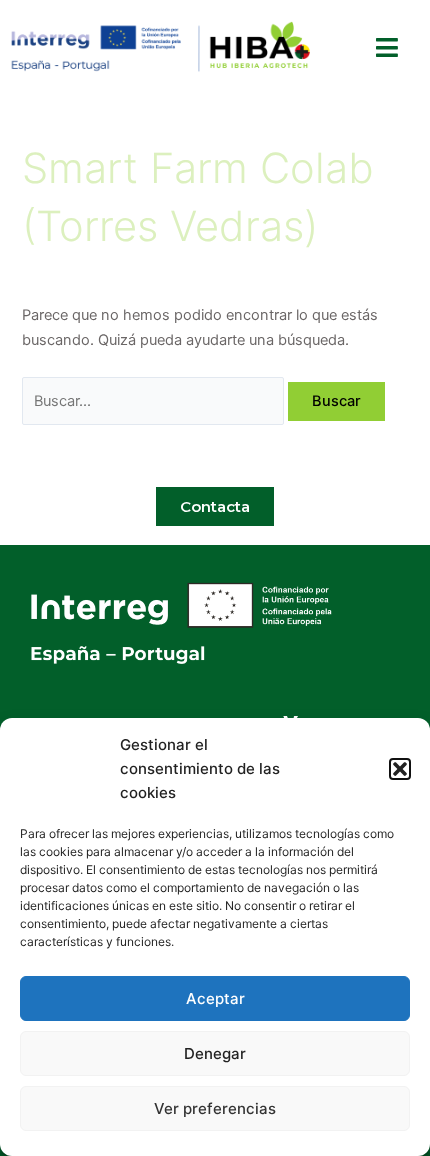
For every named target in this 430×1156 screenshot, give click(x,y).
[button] (400, 769)
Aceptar (215, 998)
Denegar (215, 1053)
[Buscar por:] (155, 401)
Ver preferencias (215, 1108)
